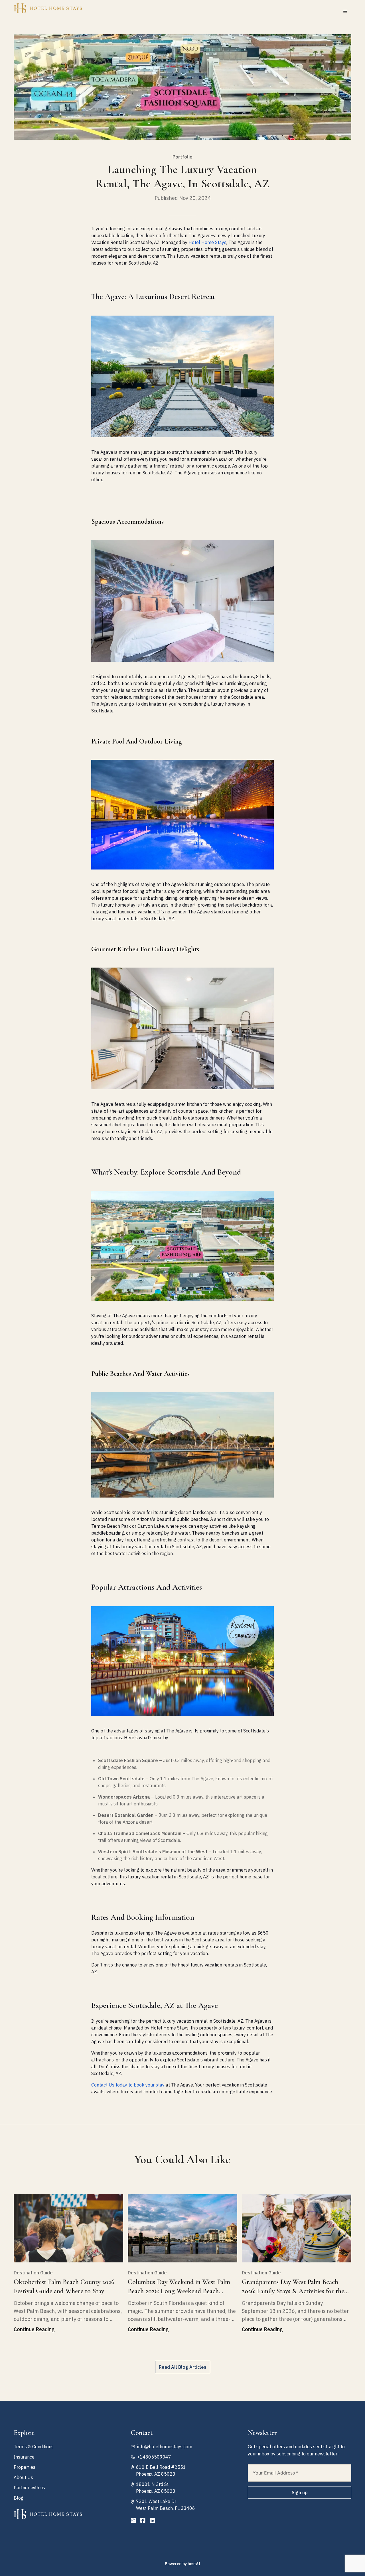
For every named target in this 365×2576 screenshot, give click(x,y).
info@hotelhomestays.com (165, 2447)
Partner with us (29, 2488)
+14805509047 (154, 2457)
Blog (19, 2498)
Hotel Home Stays (207, 242)
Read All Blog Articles (183, 2367)
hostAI (194, 2564)
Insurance (24, 2457)
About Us (23, 2477)
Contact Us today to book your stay (128, 2085)
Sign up (300, 2492)
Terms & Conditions (34, 2447)
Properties (25, 2467)
